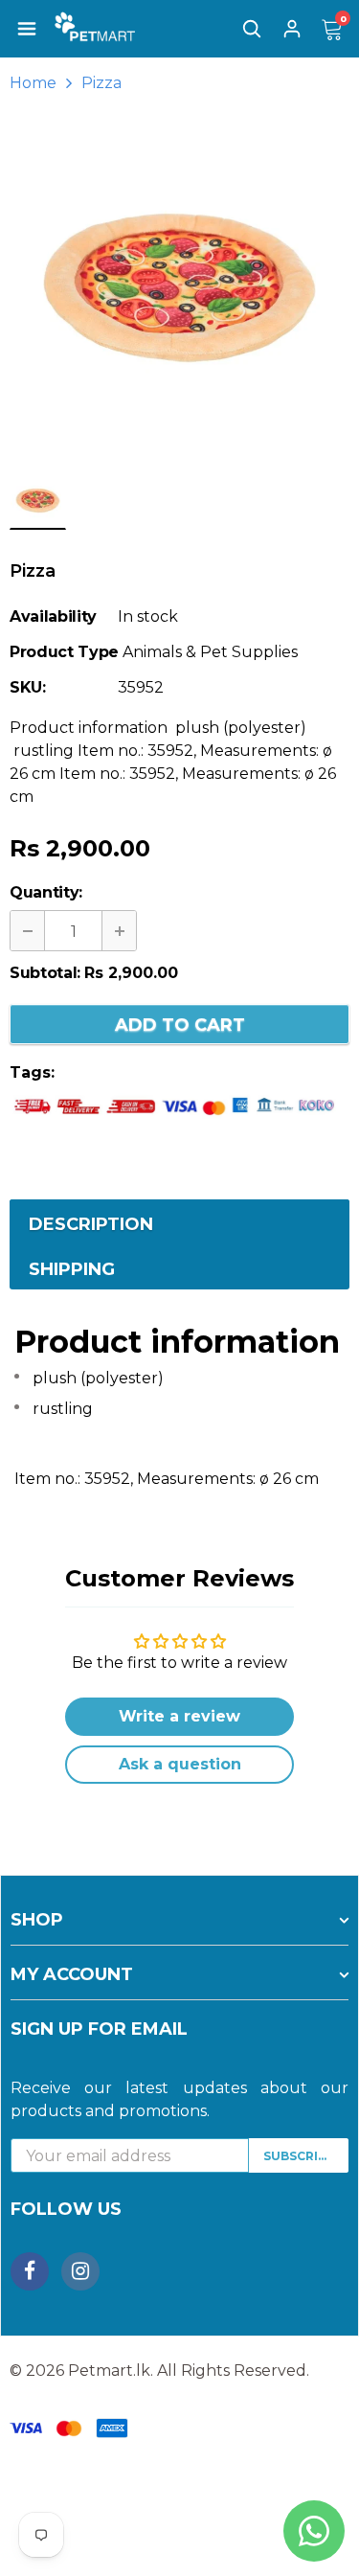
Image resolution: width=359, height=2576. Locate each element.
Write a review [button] (179, 1716)
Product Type (64, 652)
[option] (179, 288)
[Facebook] (30, 2271)
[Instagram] (80, 2271)
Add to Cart (180, 1025)
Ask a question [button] (180, 1764)
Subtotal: (45, 973)
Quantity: (46, 892)
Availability (53, 616)
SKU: (28, 687)
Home (33, 83)
